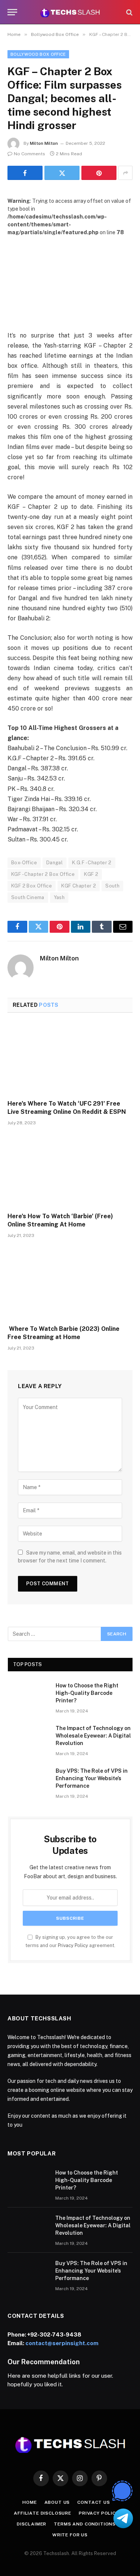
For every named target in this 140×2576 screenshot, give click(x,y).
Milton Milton (44, 143)
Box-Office (24, 863)
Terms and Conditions (85, 2524)
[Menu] (12, 12)
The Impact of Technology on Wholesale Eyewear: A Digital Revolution (93, 1736)
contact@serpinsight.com (62, 2343)
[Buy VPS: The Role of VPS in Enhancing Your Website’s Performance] (28, 1781)
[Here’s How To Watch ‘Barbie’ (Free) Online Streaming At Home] (70, 1171)
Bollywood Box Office (38, 54)
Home (29, 2502)
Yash (59, 897)
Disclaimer (32, 2524)
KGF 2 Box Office (32, 886)
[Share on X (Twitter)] (62, 173)
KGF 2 (91, 874)
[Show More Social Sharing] (125, 173)
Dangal (55, 863)
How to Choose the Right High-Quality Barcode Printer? (87, 1693)
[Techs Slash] (70, 12)
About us (57, 2502)
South (112, 886)
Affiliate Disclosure (43, 2513)
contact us (94, 2502)
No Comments (29, 154)
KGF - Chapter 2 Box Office (43, 874)
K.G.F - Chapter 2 (92, 863)
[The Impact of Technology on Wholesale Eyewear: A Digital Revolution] (28, 1738)
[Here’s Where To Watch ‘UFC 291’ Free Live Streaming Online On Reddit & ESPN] (70, 1058)
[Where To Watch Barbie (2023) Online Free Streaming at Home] (70, 1284)
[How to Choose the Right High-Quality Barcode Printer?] (28, 1695)
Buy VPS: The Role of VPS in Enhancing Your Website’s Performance (92, 1778)
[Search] (129, 12)
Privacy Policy (73, 1945)
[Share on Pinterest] (99, 173)
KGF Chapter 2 (79, 886)
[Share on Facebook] (25, 173)
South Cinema (28, 897)
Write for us (70, 2535)
